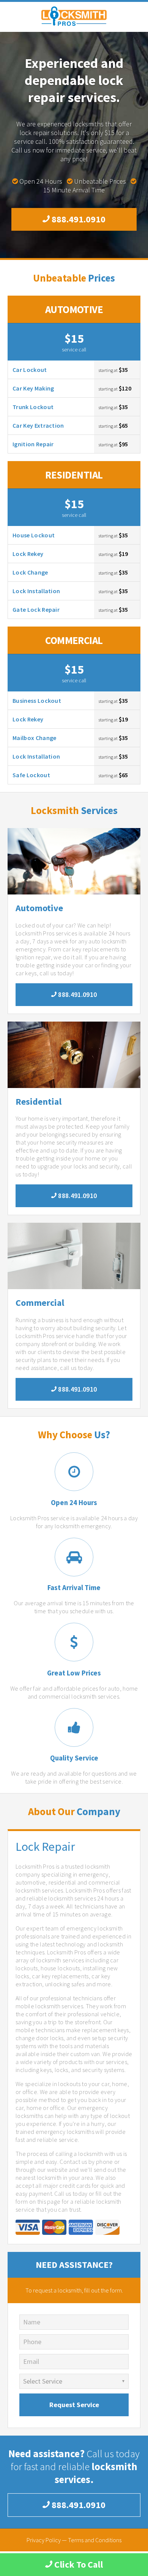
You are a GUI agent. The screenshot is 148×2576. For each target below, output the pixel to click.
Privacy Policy (44, 2540)
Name (32, 2322)
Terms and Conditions (95, 2540)
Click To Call (78, 2564)
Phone (32, 2342)
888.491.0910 (78, 219)
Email (31, 2361)
